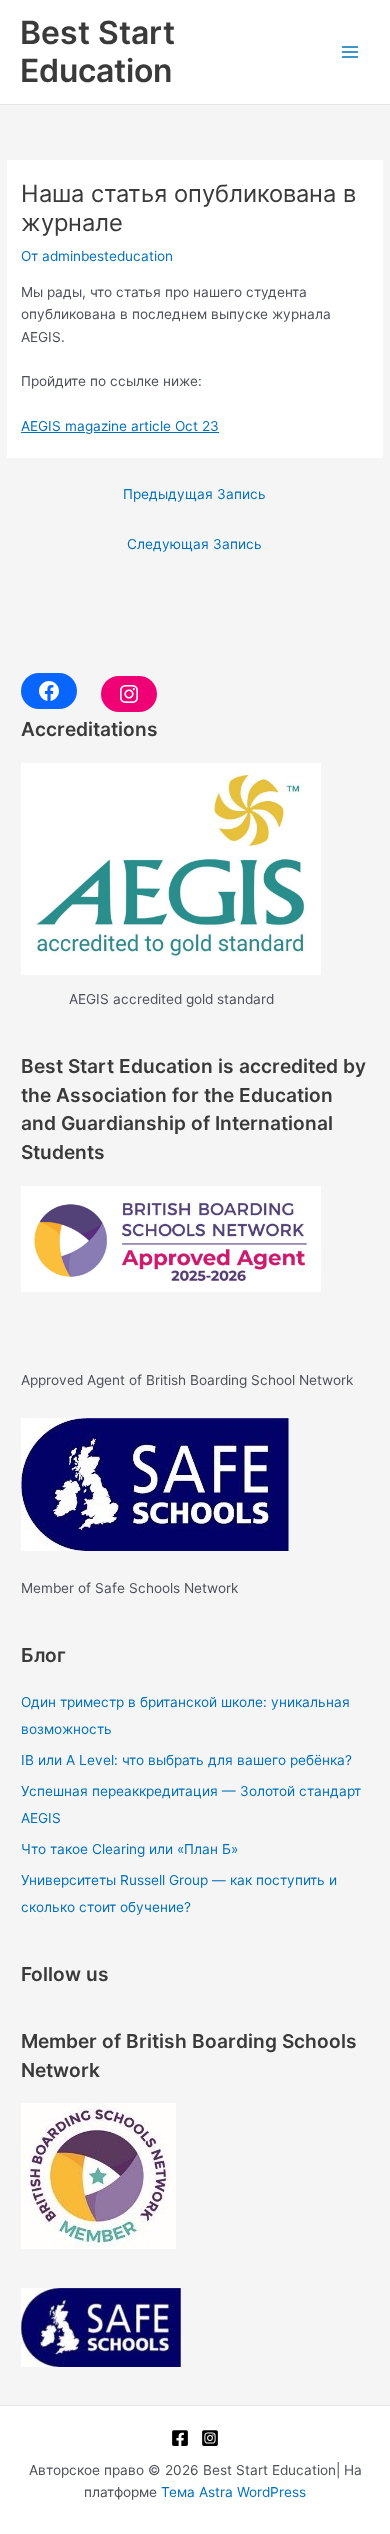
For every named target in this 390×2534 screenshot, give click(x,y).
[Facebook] (180, 2438)
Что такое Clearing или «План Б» (129, 1849)
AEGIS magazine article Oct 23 (120, 426)
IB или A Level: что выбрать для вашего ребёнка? (186, 1760)
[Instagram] (210, 2438)
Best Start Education (97, 51)
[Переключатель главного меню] (350, 52)
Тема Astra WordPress (233, 2492)
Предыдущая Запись (194, 494)
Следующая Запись (194, 544)
